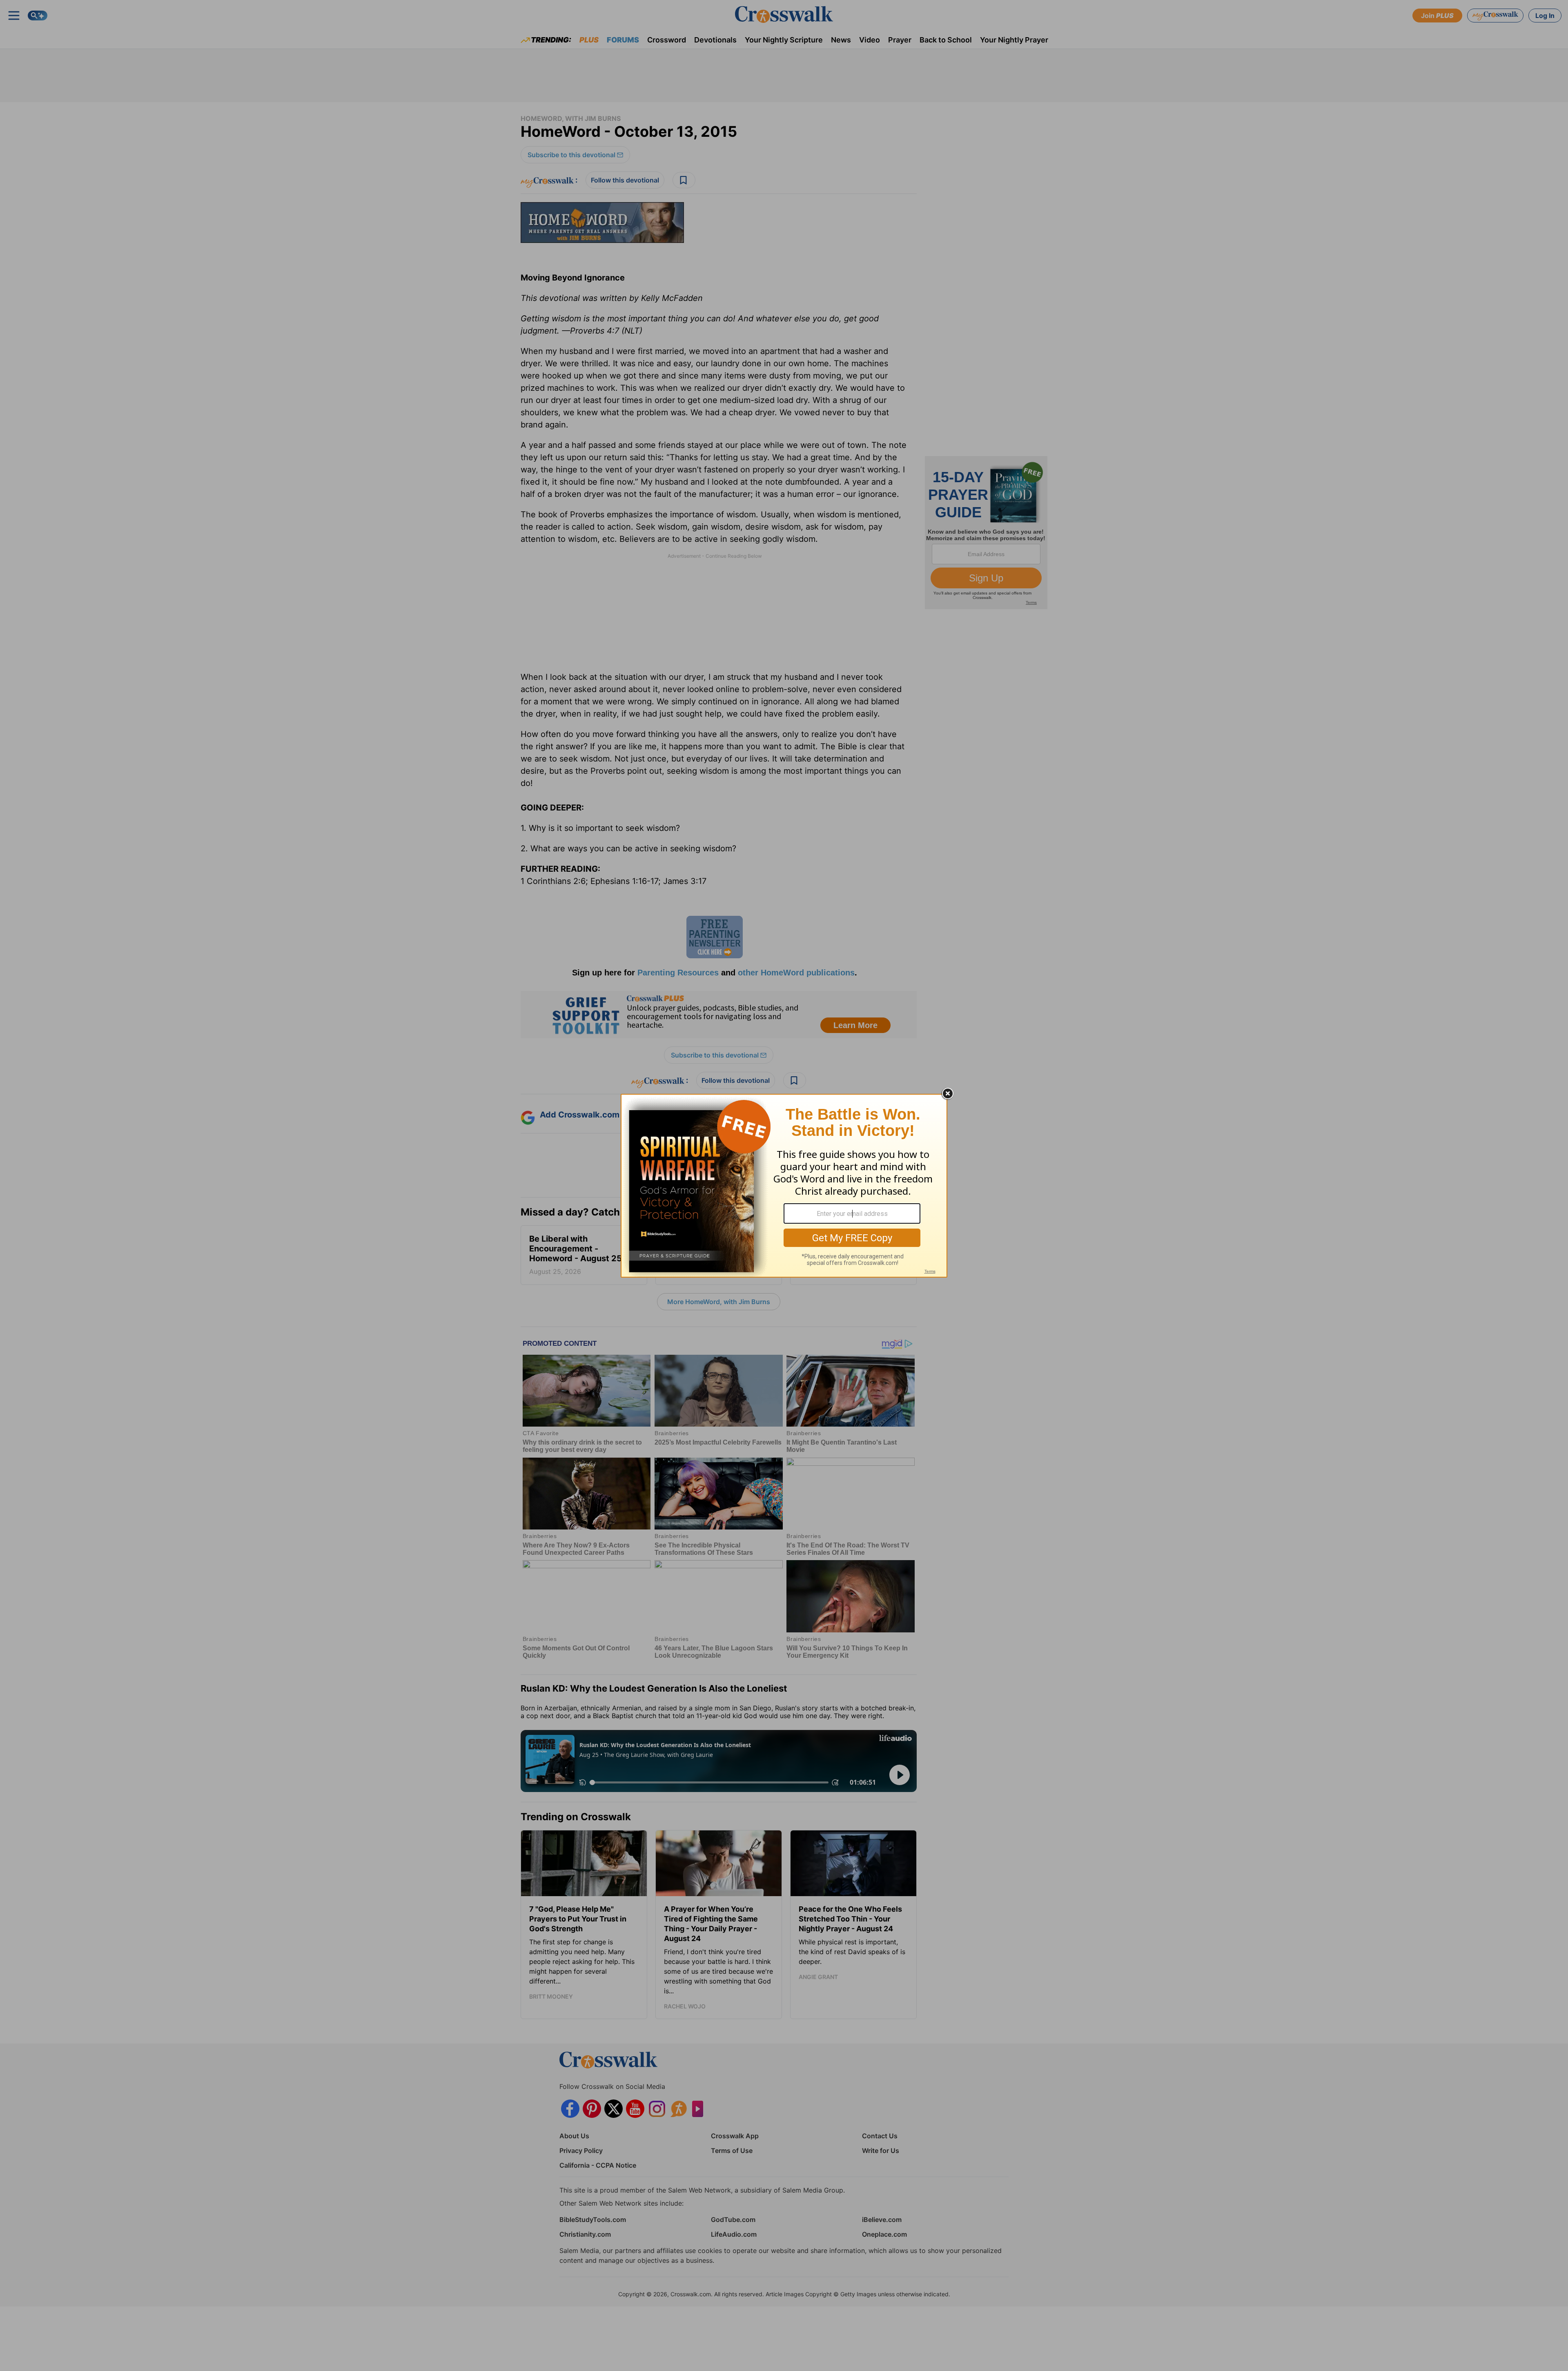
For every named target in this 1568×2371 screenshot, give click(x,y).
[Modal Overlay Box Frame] (784, 1186)
